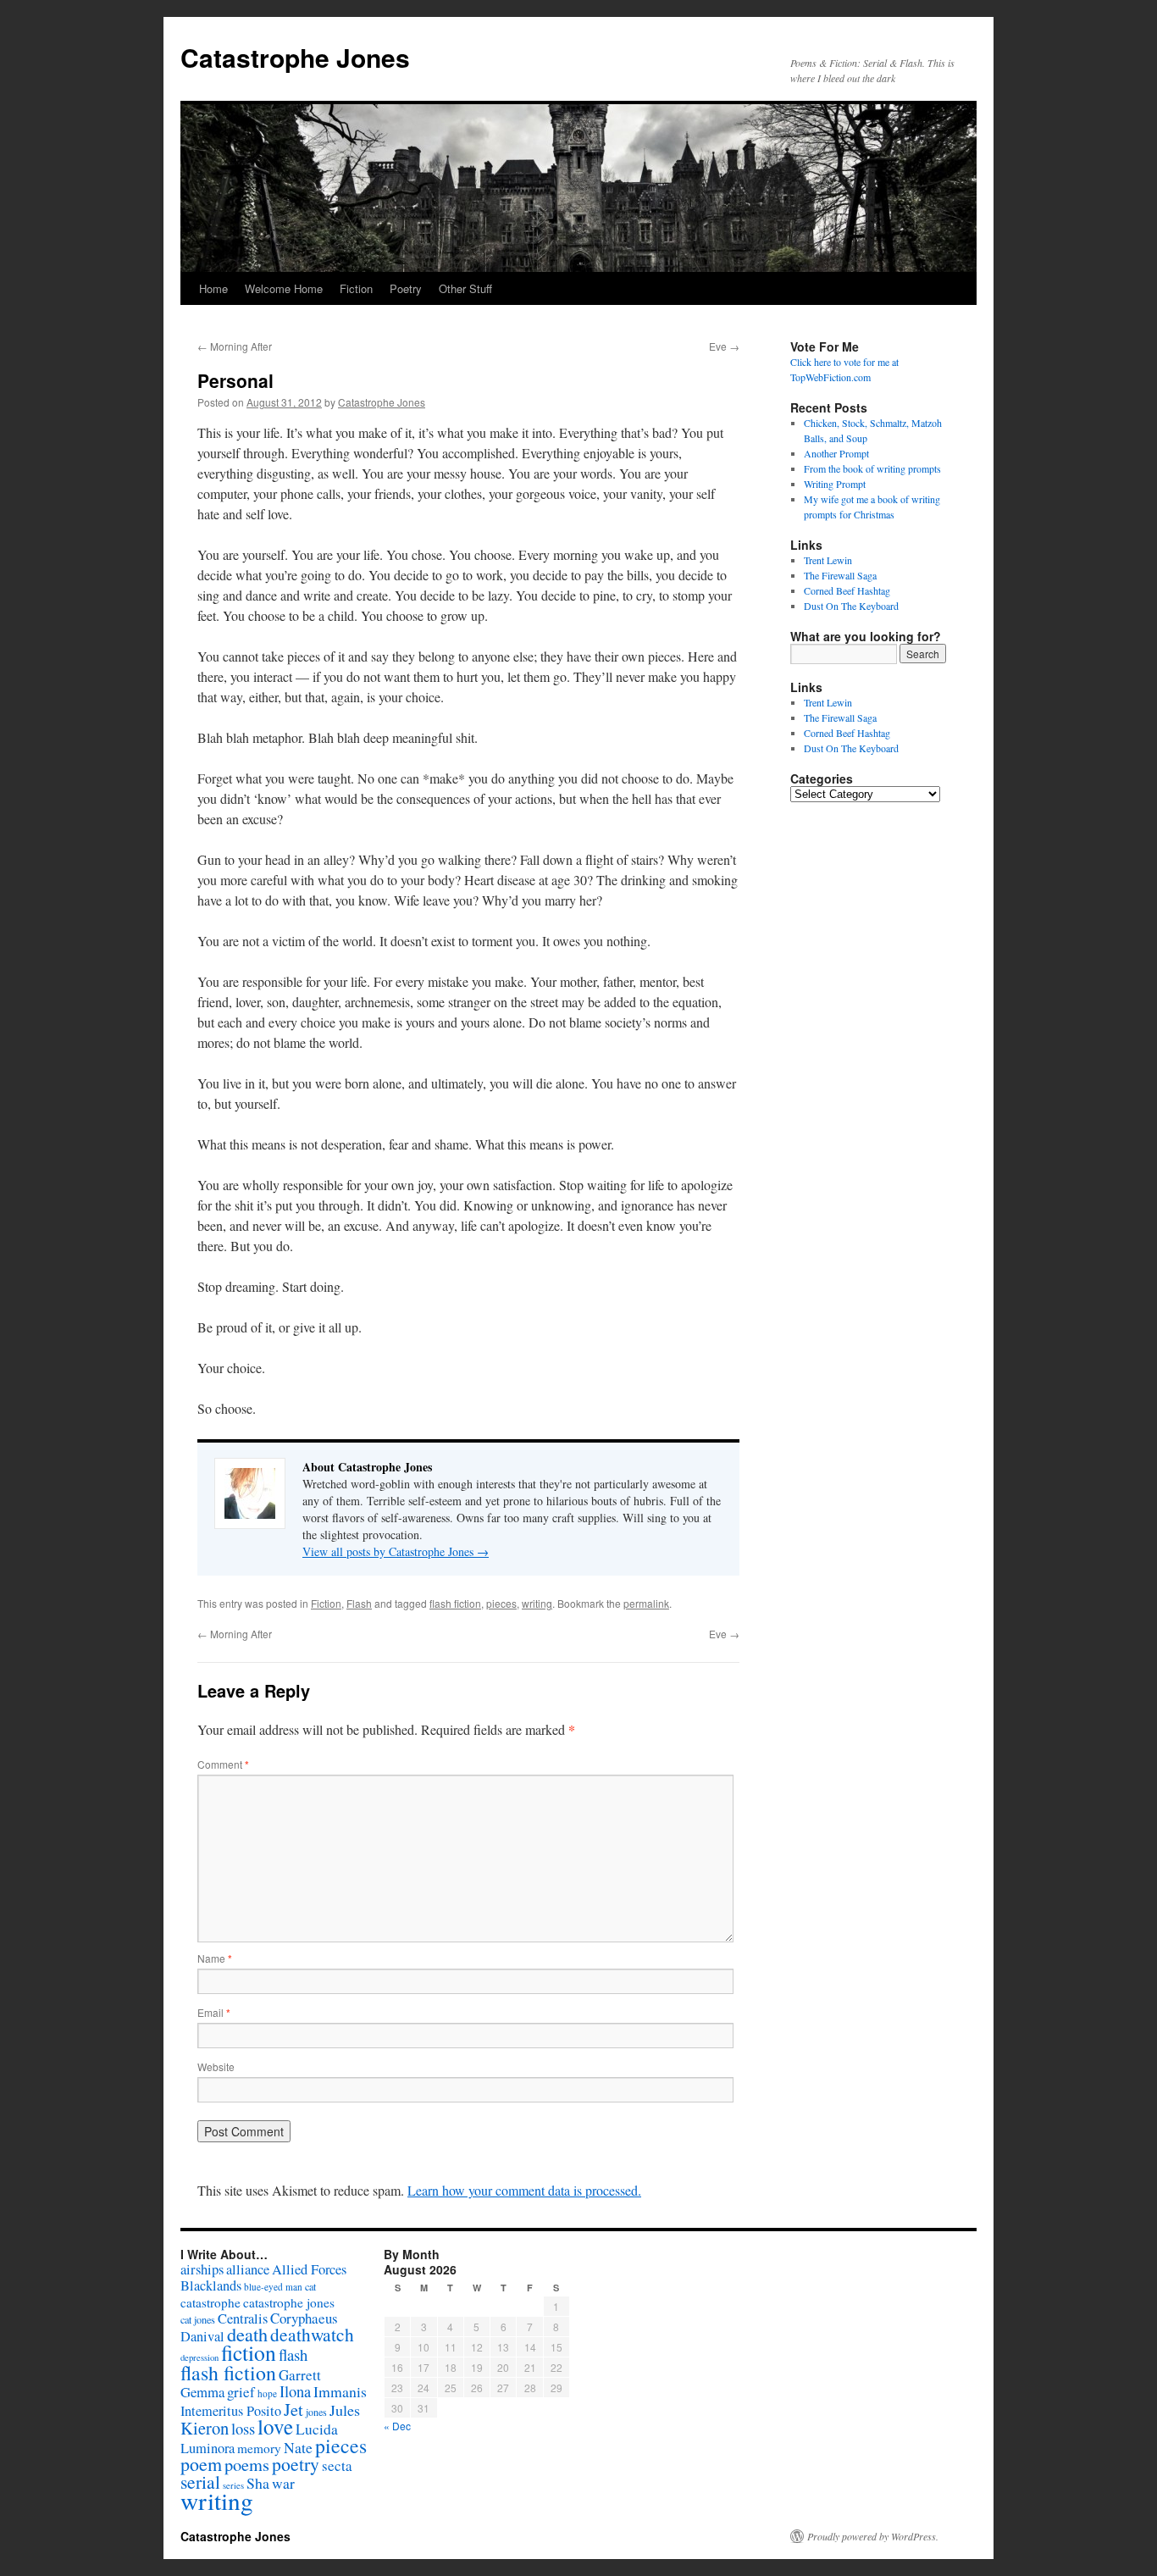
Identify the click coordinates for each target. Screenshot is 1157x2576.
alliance (248, 2269)
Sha (258, 2483)
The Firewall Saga (840, 575)
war (283, 2483)
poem (201, 2464)
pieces (501, 1603)
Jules (345, 2410)
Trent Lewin (828, 560)
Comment (223, 1764)
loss (243, 2428)
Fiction (356, 288)
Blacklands (211, 2285)
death (247, 2334)
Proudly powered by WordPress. (873, 2536)
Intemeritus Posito (231, 2411)
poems (247, 2464)
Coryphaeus (304, 2318)
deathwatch (312, 2334)
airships (202, 2269)
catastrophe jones (289, 2302)
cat (310, 2286)
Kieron (205, 2428)
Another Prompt (836, 453)
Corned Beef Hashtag (847, 590)
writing (537, 1603)
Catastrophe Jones (295, 57)
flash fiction (455, 1603)
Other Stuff (465, 288)
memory (259, 2448)
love (275, 2426)
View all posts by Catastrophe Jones (396, 1551)
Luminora (208, 2448)
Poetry (406, 288)
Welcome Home (284, 288)
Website (216, 2066)
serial (200, 2482)
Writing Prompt (835, 484)
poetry (296, 2464)
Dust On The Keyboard (851, 606)
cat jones (198, 2319)
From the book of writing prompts (872, 468)
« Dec (397, 2426)
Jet (293, 2409)
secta (337, 2465)
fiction (249, 2352)
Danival (202, 2336)
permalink (646, 1603)
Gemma (202, 2392)
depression (199, 2357)
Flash (359, 1603)
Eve (724, 346)
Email (214, 2012)
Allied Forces (309, 2269)
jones (316, 2412)
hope (267, 2393)
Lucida (317, 2429)
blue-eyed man (273, 2287)
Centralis (243, 2318)
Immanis (340, 2391)
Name (215, 1958)
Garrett (300, 2375)
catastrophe (210, 2302)
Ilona (295, 2391)
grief (241, 2392)
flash (293, 2354)
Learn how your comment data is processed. (524, 2190)
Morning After (235, 346)
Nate (298, 2447)
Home (213, 288)
